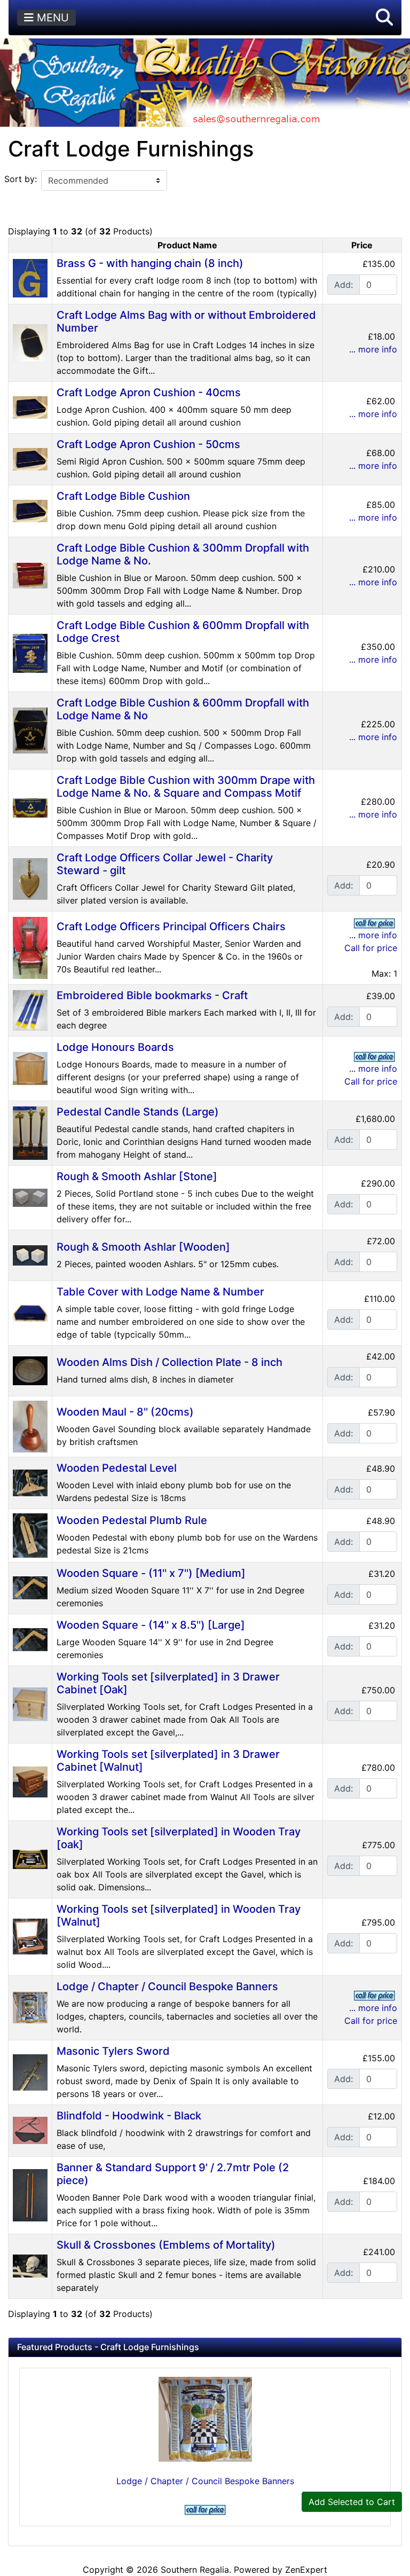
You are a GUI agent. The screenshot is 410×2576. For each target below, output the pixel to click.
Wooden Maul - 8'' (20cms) (125, 1412)
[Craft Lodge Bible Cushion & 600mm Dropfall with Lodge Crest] (30, 652)
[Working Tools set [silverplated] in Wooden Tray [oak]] (30, 1858)
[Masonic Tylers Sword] (30, 2071)
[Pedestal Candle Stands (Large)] (30, 1132)
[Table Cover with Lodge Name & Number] (30, 1312)
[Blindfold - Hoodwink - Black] (30, 2130)
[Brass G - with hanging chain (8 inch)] (30, 277)
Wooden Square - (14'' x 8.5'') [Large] (151, 1625)
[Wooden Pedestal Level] (30, 1482)
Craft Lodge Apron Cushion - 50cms (148, 444)
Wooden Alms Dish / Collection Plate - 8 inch (169, 1362)
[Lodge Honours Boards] (30, 1067)
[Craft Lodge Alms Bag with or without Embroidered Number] (30, 342)
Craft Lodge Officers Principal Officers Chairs (171, 926)
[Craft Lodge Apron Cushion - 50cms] (30, 458)
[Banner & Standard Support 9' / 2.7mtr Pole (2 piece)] (30, 2194)
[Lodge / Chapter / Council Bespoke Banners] (30, 2007)
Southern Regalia (195, 2570)
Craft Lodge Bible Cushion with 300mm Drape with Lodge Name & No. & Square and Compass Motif (186, 787)
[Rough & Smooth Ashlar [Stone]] (30, 1197)
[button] (384, 18)
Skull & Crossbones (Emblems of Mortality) (166, 2245)
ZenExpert (306, 2570)
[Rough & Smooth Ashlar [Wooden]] (30, 1254)
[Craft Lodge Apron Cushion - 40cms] (30, 406)
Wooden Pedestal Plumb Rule (132, 1520)
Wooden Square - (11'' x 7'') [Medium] (151, 1573)
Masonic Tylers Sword (113, 2051)
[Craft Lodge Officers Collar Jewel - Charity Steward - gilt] (30, 878)
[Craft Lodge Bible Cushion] (30, 510)
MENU (51, 18)
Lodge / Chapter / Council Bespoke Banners (167, 1986)
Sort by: (21, 179)
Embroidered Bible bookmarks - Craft (152, 995)
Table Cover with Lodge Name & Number (160, 1292)
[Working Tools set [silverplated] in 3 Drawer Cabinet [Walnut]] (30, 1781)
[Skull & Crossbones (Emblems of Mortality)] (30, 2265)
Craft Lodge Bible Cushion (123, 496)
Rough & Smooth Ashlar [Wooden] (143, 1247)
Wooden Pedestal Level (117, 1468)
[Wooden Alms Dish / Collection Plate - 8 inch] (30, 1370)
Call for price (371, 948)
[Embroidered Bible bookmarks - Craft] (30, 1009)
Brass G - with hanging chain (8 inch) (150, 263)
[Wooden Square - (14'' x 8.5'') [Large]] (30, 1639)
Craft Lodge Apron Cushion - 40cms (149, 392)
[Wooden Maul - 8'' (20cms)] (30, 1426)
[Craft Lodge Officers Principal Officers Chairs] (30, 947)
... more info (373, 349)
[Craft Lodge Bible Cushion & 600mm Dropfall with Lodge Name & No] (30, 729)
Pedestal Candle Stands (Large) (138, 1112)
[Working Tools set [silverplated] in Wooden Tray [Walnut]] (30, 1936)
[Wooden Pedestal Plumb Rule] (30, 1535)
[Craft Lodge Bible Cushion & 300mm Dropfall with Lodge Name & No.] (30, 575)
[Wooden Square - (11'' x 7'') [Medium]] (30, 1587)
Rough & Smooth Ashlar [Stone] (137, 1176)
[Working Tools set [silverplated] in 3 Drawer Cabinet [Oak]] (30, 1703)
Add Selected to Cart (352, 2502)
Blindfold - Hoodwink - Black (129, 2116)
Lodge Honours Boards (115, 1047)
